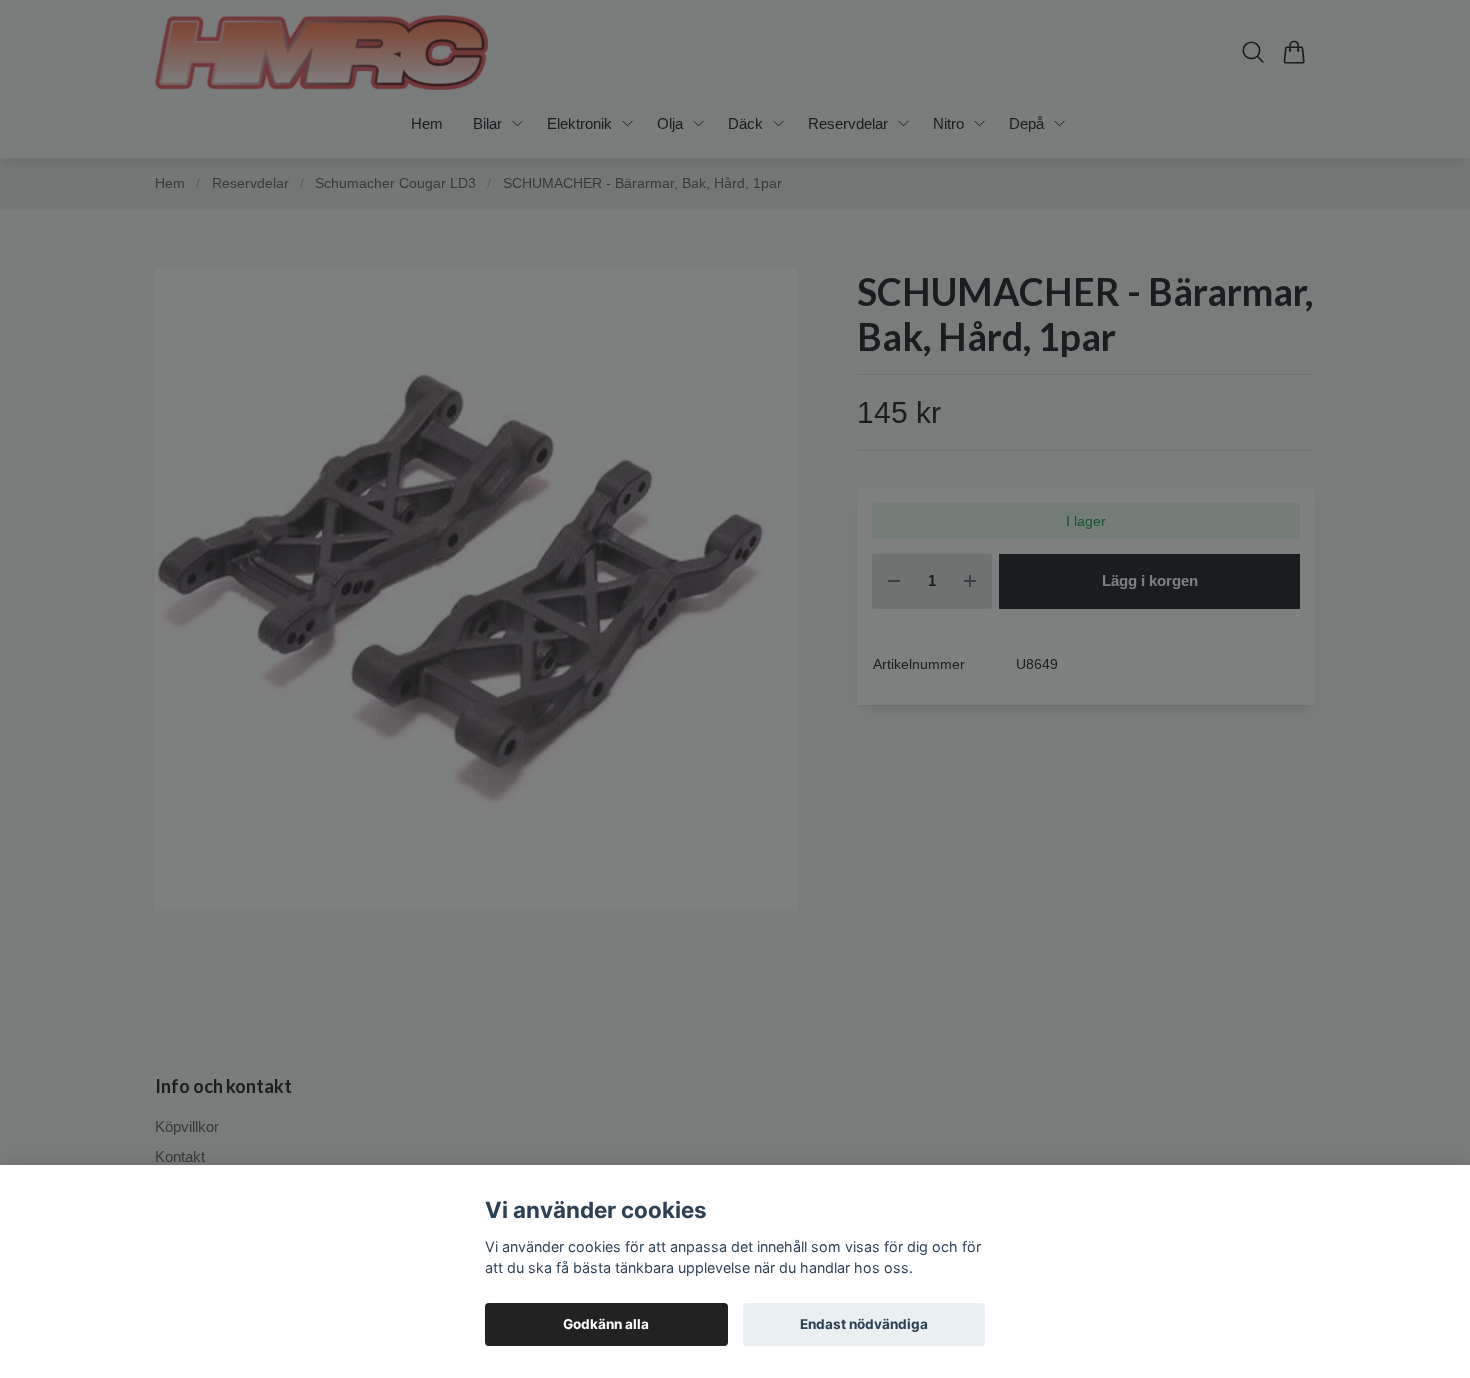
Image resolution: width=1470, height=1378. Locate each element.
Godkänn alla (606, 1324)
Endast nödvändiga (864, 1324)
